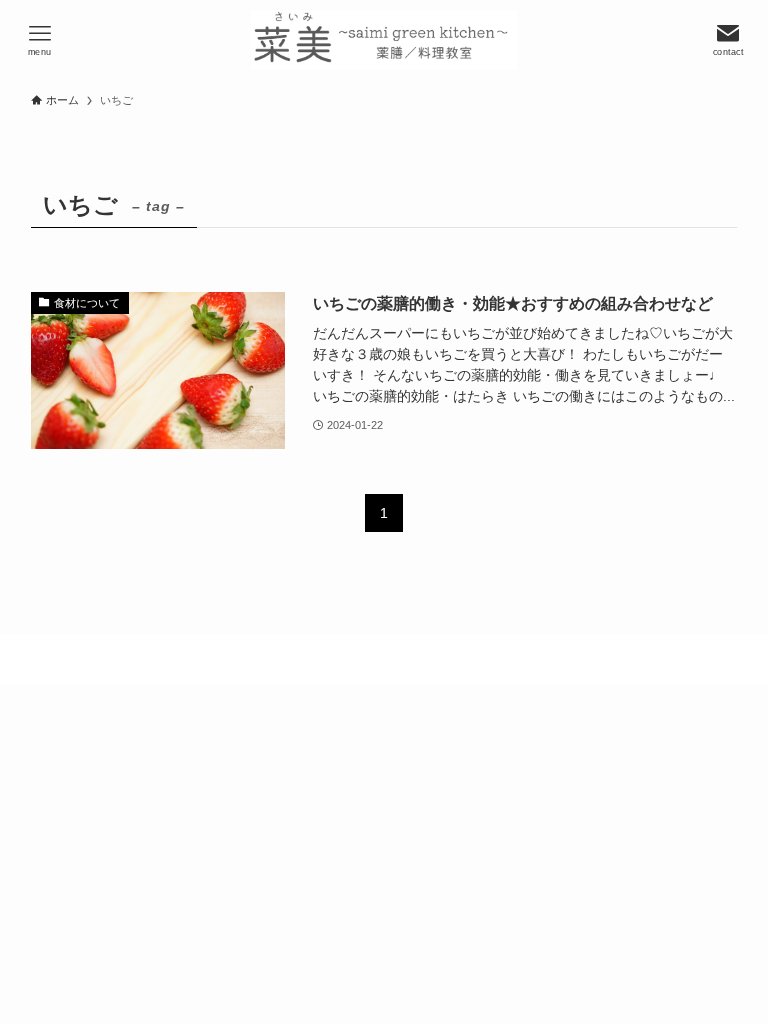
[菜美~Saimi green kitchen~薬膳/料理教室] (384, 40)
